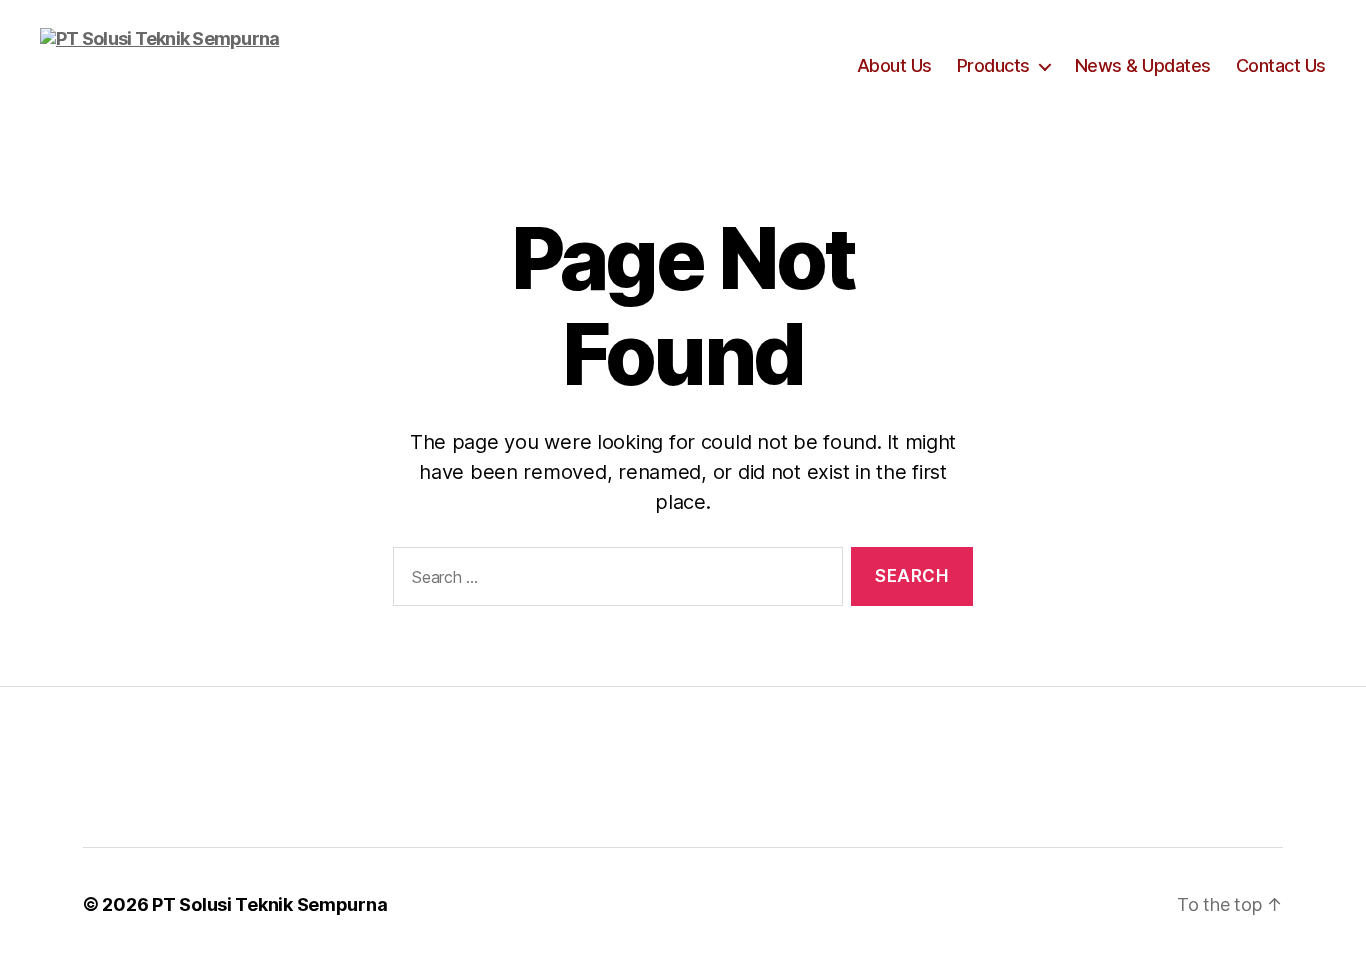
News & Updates (1143, 65)
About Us (894, 65)
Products (993, 65)
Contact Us (1281, 65)
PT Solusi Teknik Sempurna (269, 904)
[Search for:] (614, 580)
